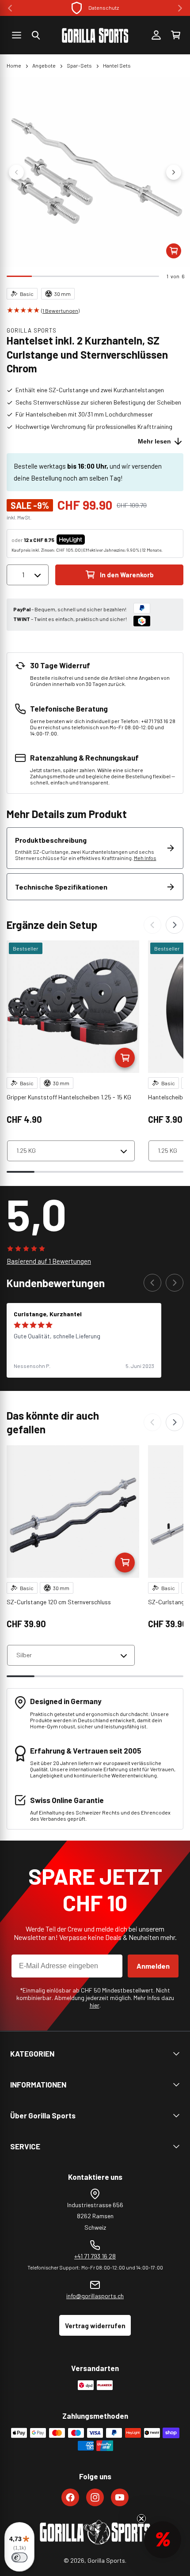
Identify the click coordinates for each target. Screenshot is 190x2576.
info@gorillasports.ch (95, 2296)
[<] (10, 8)
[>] (180, 8)
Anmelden (153, 1966)
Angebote (44, 65)
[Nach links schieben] (16, 172)
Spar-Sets (79, 65)
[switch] (19, 2557)
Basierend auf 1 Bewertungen (49, 1261)
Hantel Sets (117, 65)
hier (95, 2005)
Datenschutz (104, 8)
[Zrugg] (152, 925)
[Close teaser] (141, 2519)
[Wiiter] (175, 925)
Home (14, 65)
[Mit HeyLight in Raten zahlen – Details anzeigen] (92, 540)
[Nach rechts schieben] (174, 172)
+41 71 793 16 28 (95, 2256)
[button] (36, 35)
